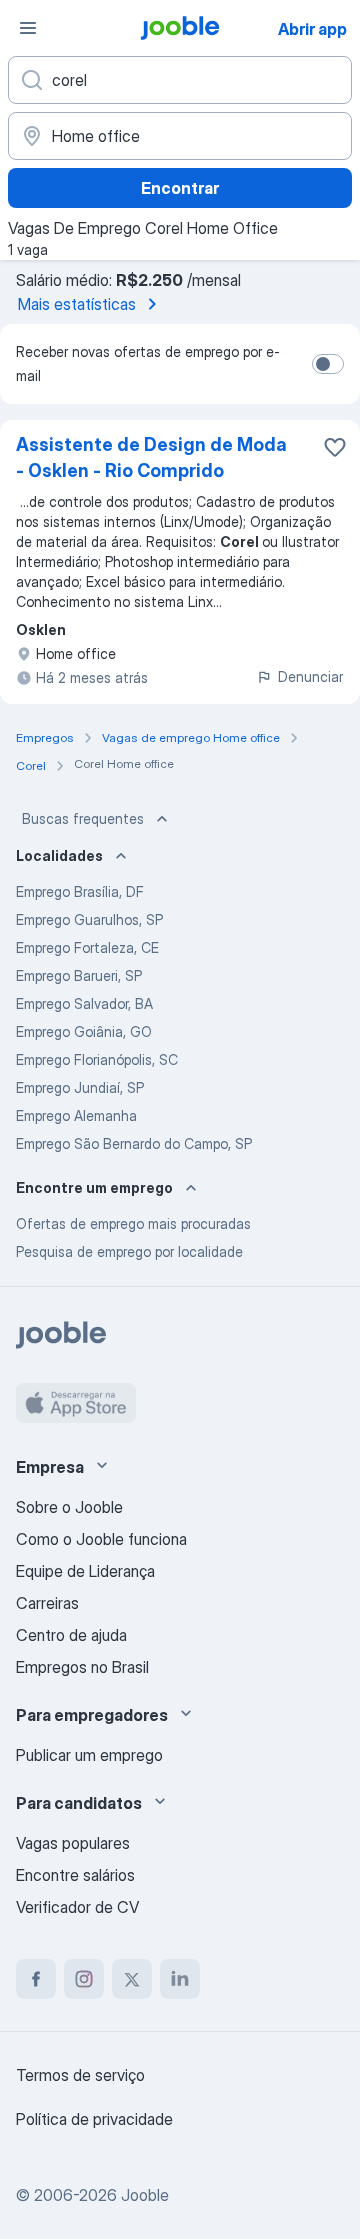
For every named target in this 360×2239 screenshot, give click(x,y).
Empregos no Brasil (82, 1667)
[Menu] (28, 28)
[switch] (328, 364)
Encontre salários (75, 1875)
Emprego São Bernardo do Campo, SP (134, 1143)
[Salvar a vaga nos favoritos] (335, 447)
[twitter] (132, 1979)
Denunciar (310, 676)
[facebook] (36, 1979)
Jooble (145, 2195)
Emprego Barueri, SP (79, 975)
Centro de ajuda (71, 1635)
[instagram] (84, 1979)
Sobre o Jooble (69, 1507)
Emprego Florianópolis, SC (97, 1059)
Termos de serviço (80, 2075)
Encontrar (180, 188)
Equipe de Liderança (85, 1571)
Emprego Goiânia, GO (84, 1031)
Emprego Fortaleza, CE (87, 947)
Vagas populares (73, 1843)
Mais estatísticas (77, 304)
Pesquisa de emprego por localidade (129, 1251)
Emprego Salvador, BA (84, 1003)
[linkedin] (180, 1979)
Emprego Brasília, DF (80, 891)
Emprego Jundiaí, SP (80, 1087)
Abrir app (312, 29)
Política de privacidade (94, 2119)
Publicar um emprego (89, 1755)
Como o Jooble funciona (101, 1539)
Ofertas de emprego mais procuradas (133, 1223)
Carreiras (47, 1603)
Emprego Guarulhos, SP (89, 919)
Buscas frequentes (83, 818)
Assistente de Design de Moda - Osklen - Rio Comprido (151, 457)
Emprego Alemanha (76, 1115)
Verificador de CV (77, 1907)
